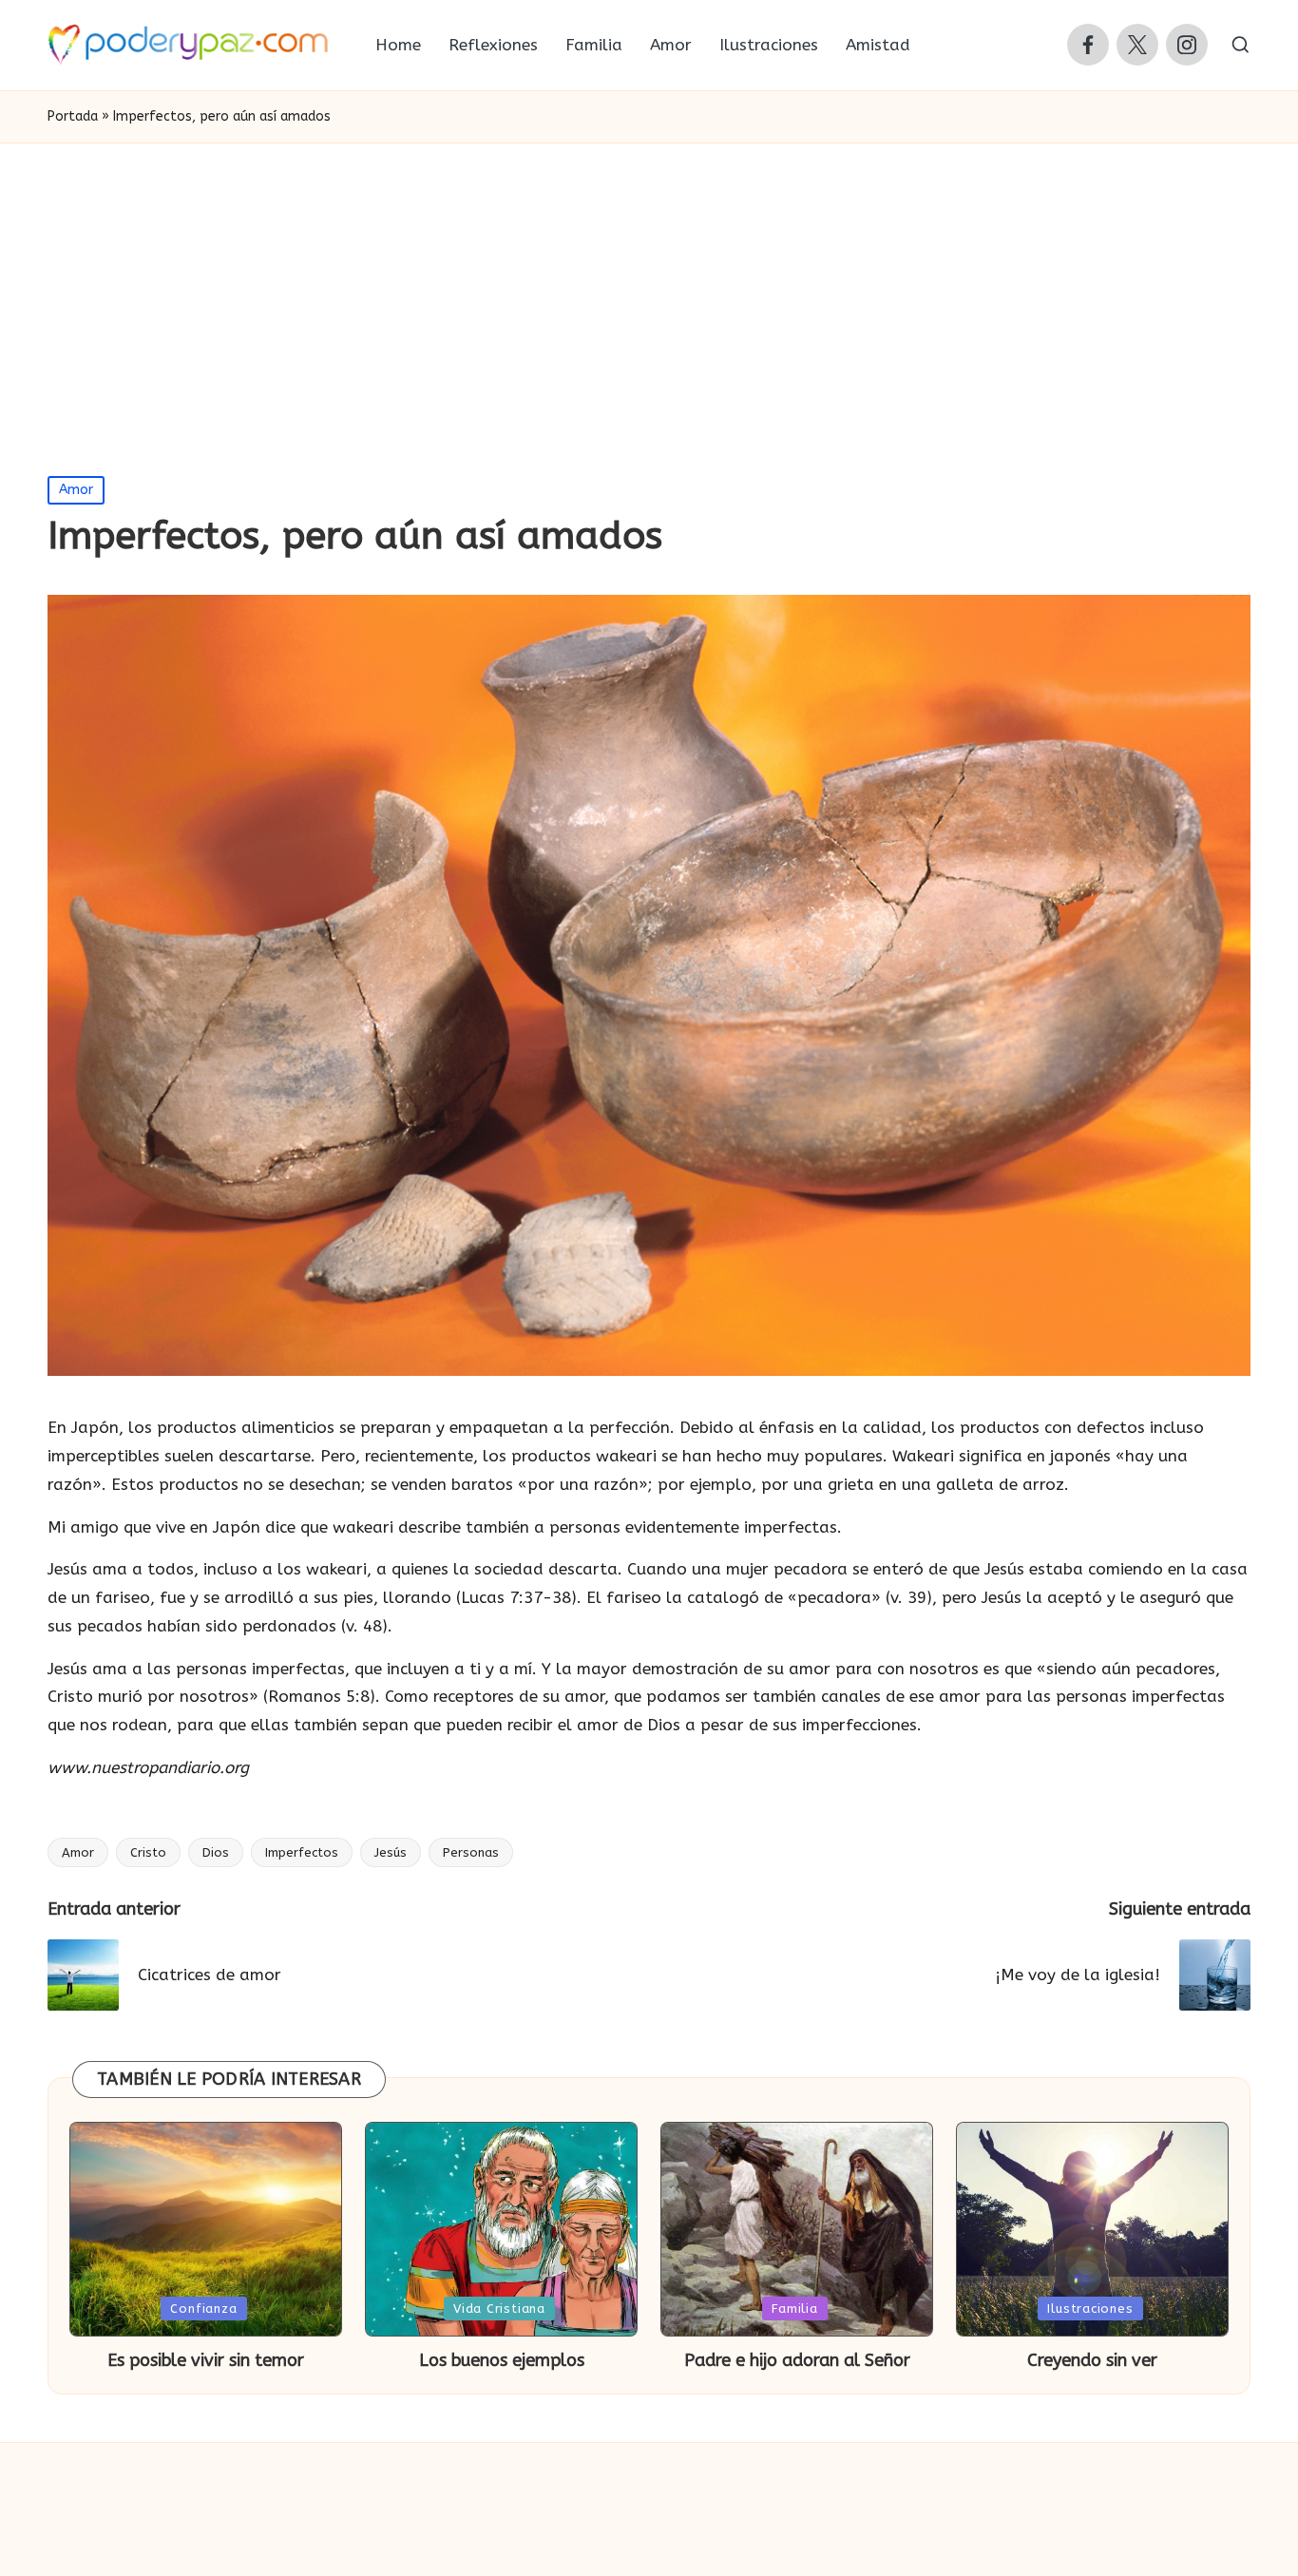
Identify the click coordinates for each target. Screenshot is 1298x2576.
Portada (73, 116)
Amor (76, 490)
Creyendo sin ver (1092, 2360)
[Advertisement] (649, 286)
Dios (216, 1852)
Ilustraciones (1090, 2309)
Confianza (203, 2309)
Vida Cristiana (499, 2309)
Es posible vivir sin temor (206, 2360)
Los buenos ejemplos (502, 2360)
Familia (794, 2309)
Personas (471, 1852)
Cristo (148, 1852)
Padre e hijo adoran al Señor (797, 2360)
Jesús (391, 1852)
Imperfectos (302, 1852)
